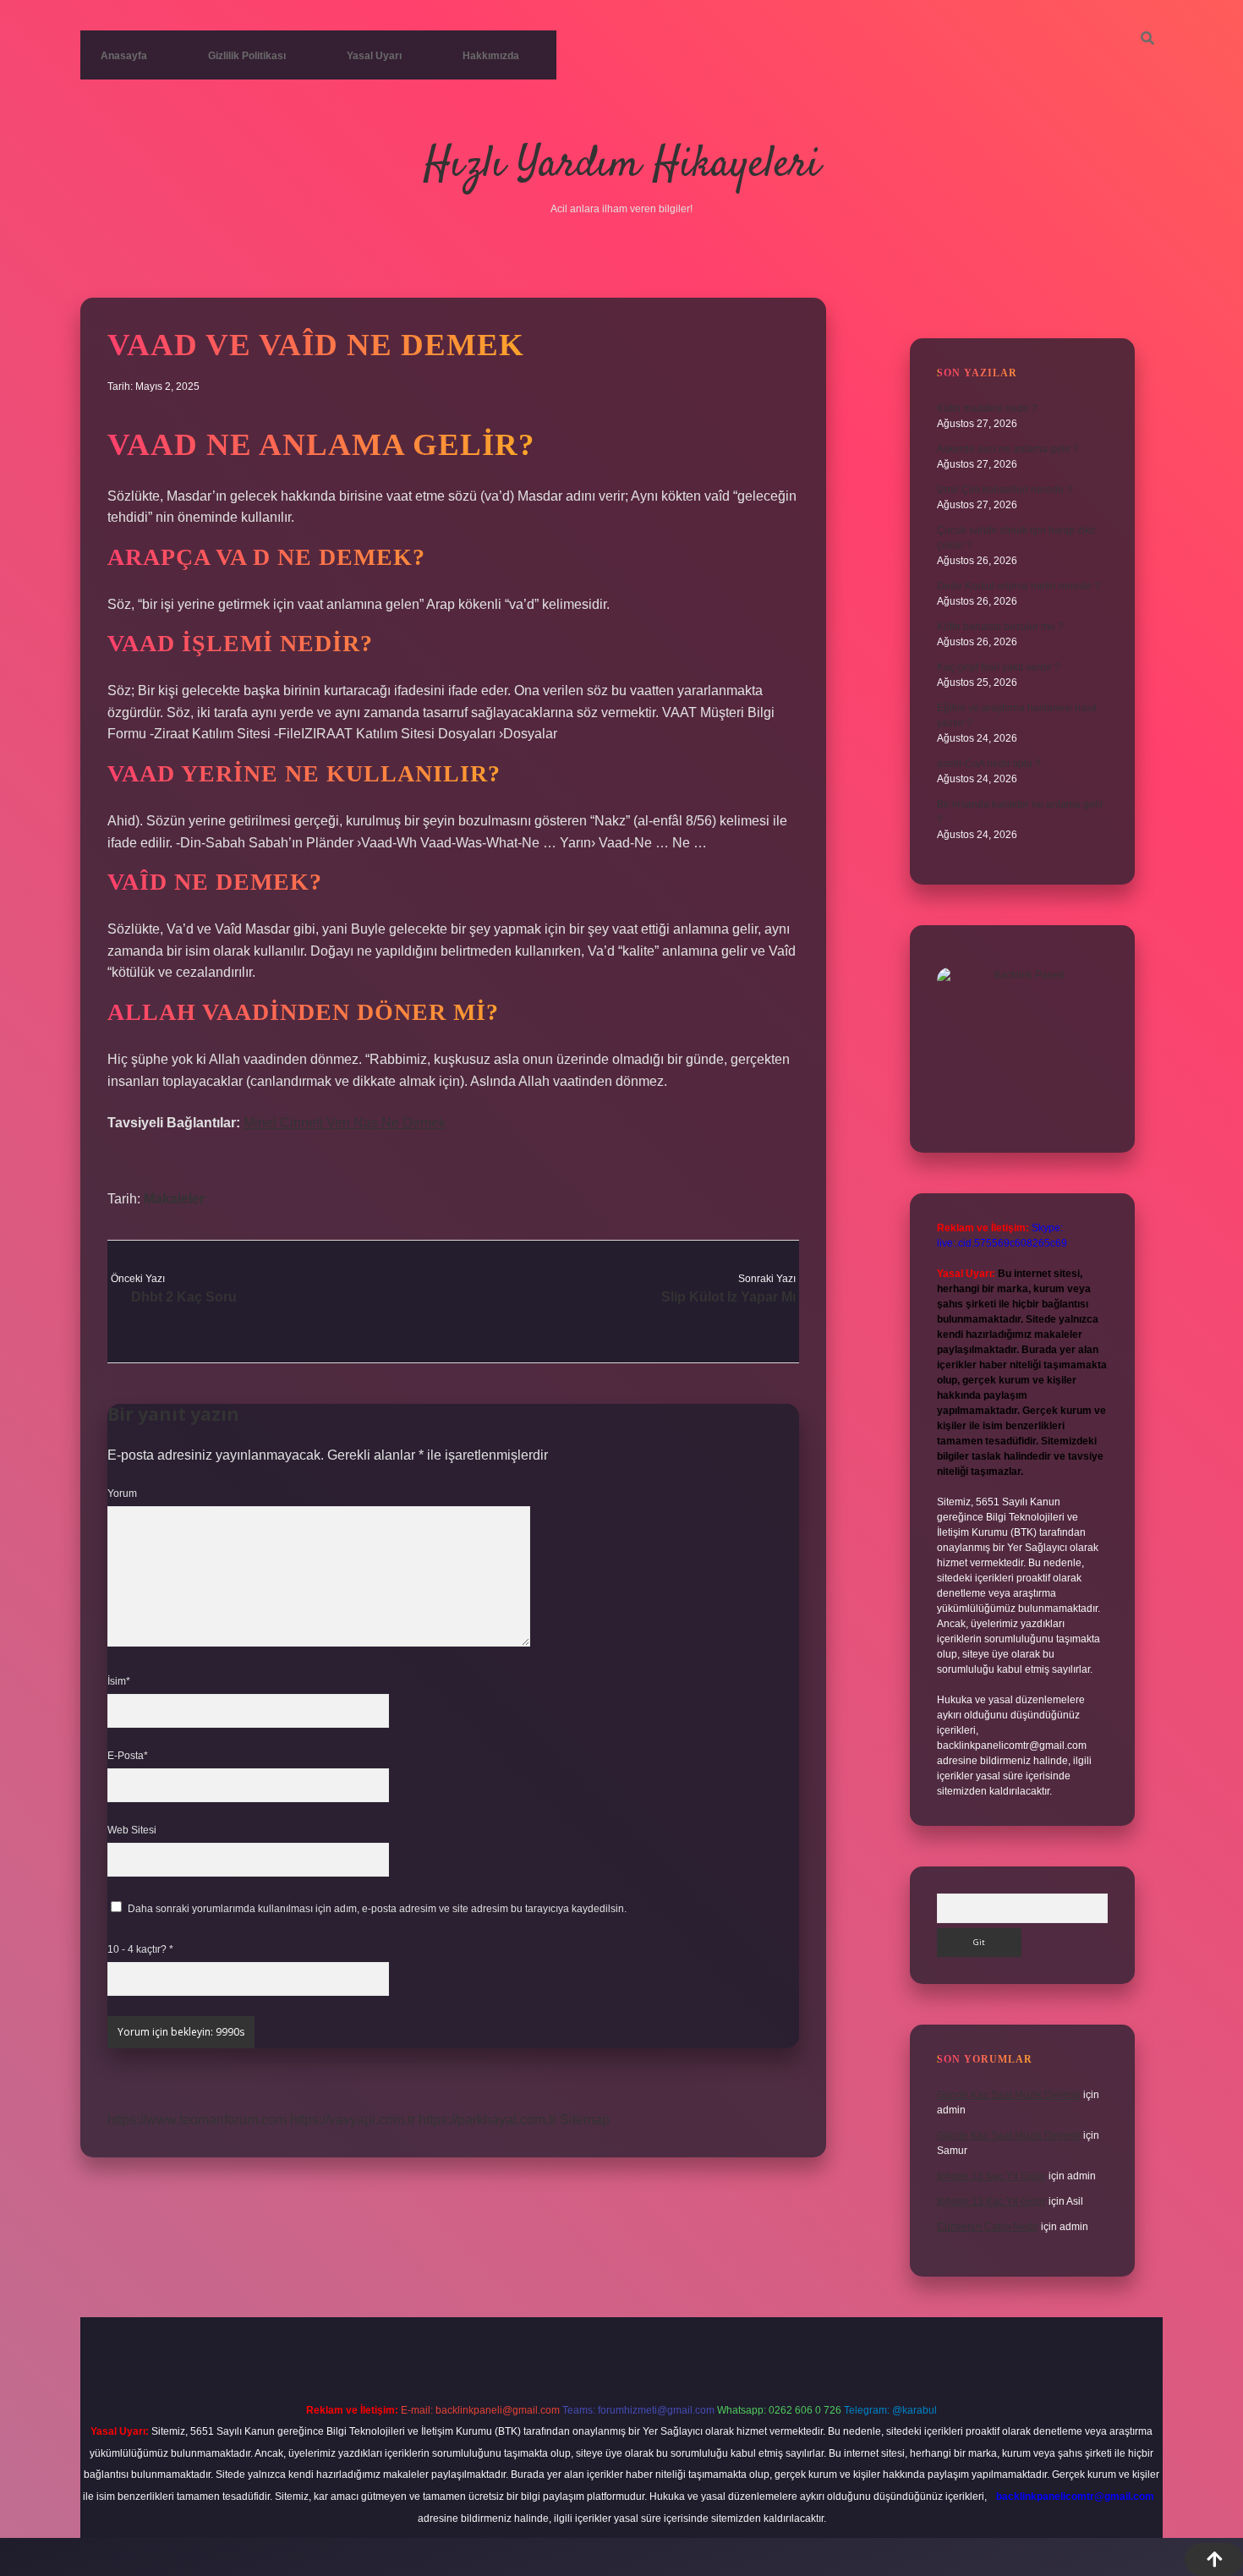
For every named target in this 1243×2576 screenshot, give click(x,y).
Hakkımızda (491, 56)
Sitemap (585, 2120)
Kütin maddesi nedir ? (987, 408)
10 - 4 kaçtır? (140, 1949)
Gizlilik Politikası (247, 56)
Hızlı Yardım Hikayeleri (622, 165)
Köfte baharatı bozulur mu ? (1000, 627)
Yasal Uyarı (374, 56)
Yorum (122, 1494)
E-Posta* (128, 1756)
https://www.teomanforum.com (197, 2120)
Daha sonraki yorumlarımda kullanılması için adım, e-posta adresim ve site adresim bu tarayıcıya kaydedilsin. (377, 1909)
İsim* (119, 1681)
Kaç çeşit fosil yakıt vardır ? (999, 667)
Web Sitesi (132, 1830)
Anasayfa (124, 56)
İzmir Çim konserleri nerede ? (1005, 490)
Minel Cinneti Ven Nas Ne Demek (345, 1123)
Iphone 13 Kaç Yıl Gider (991, 2176)
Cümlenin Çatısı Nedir (988, 2227)
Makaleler (174, 1199)
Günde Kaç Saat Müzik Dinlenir (1009, 2095)
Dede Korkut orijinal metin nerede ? (1018, 586)
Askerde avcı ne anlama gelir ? (1008, 449)
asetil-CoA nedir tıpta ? (989, 764)
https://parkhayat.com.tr (487, 2120)
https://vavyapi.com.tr (353, 2120)
